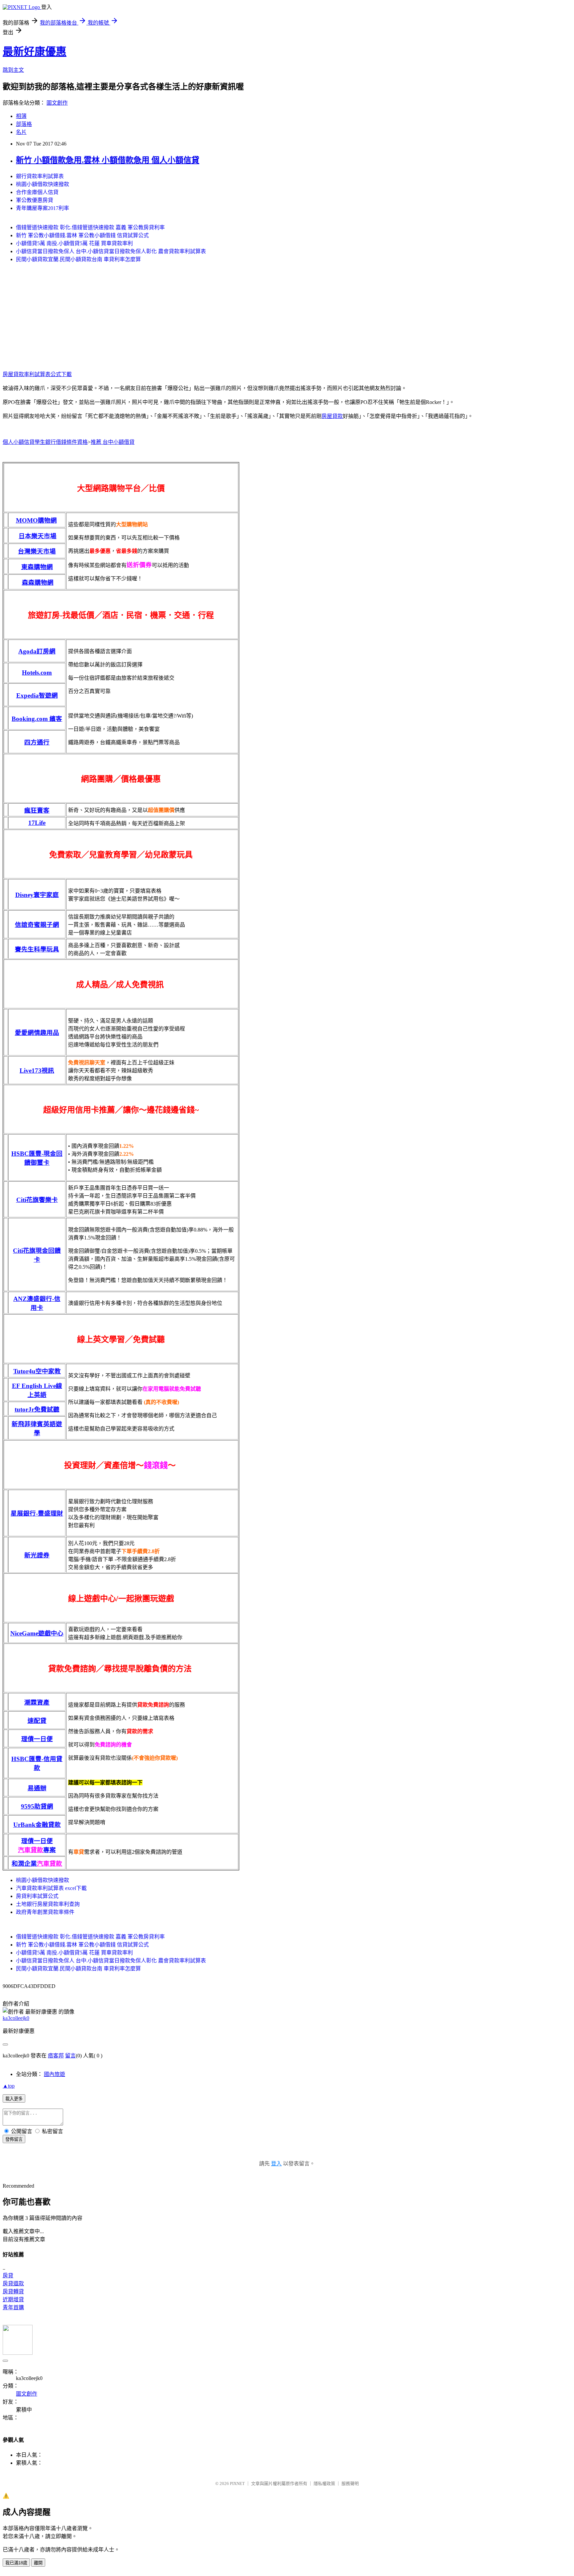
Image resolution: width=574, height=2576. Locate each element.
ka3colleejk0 (16, 2018)
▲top (9, 2086)
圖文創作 (57, 103)
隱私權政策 (324, 2483)
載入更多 (14, 2099)
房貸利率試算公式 (37, 1896)
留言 (70, 2056)
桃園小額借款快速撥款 (43, 184)
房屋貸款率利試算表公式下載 (37, 374)
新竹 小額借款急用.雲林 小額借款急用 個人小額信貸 (108, 160)
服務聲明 (350, 2483)
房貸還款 (13, 2283)
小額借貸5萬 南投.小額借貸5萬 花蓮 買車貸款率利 (74, 243)
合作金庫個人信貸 (37, 192)
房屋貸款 (332, 416)
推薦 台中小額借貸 (113, 442)
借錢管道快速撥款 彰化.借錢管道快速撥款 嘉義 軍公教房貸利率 (90, 227)
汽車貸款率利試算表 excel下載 (51, 1888)
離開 (38, 2563)
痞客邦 (56, 2056)
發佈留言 (14, 2139)
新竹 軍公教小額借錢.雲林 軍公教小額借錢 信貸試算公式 (82, 235)
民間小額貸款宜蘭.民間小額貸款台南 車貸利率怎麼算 (78, 259)
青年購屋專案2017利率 (43, 208)
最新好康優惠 (35, 51)
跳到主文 (13, 70)
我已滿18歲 (16, 2563)
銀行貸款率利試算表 (40, 176)
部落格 (24, 124)
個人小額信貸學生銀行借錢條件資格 (45, 442)
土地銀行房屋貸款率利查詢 (48, 1904)
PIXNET (237, 2483)
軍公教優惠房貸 (35, 200)
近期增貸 (13, 2299)
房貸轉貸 (13, 2291)
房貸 (8, 2276)
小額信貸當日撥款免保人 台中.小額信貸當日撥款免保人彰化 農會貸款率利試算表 (111, 251)
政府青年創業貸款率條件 (45, 1912)
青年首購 (13, 2307)
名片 (21, 132)
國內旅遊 (54, 2074)
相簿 (21, 116)
